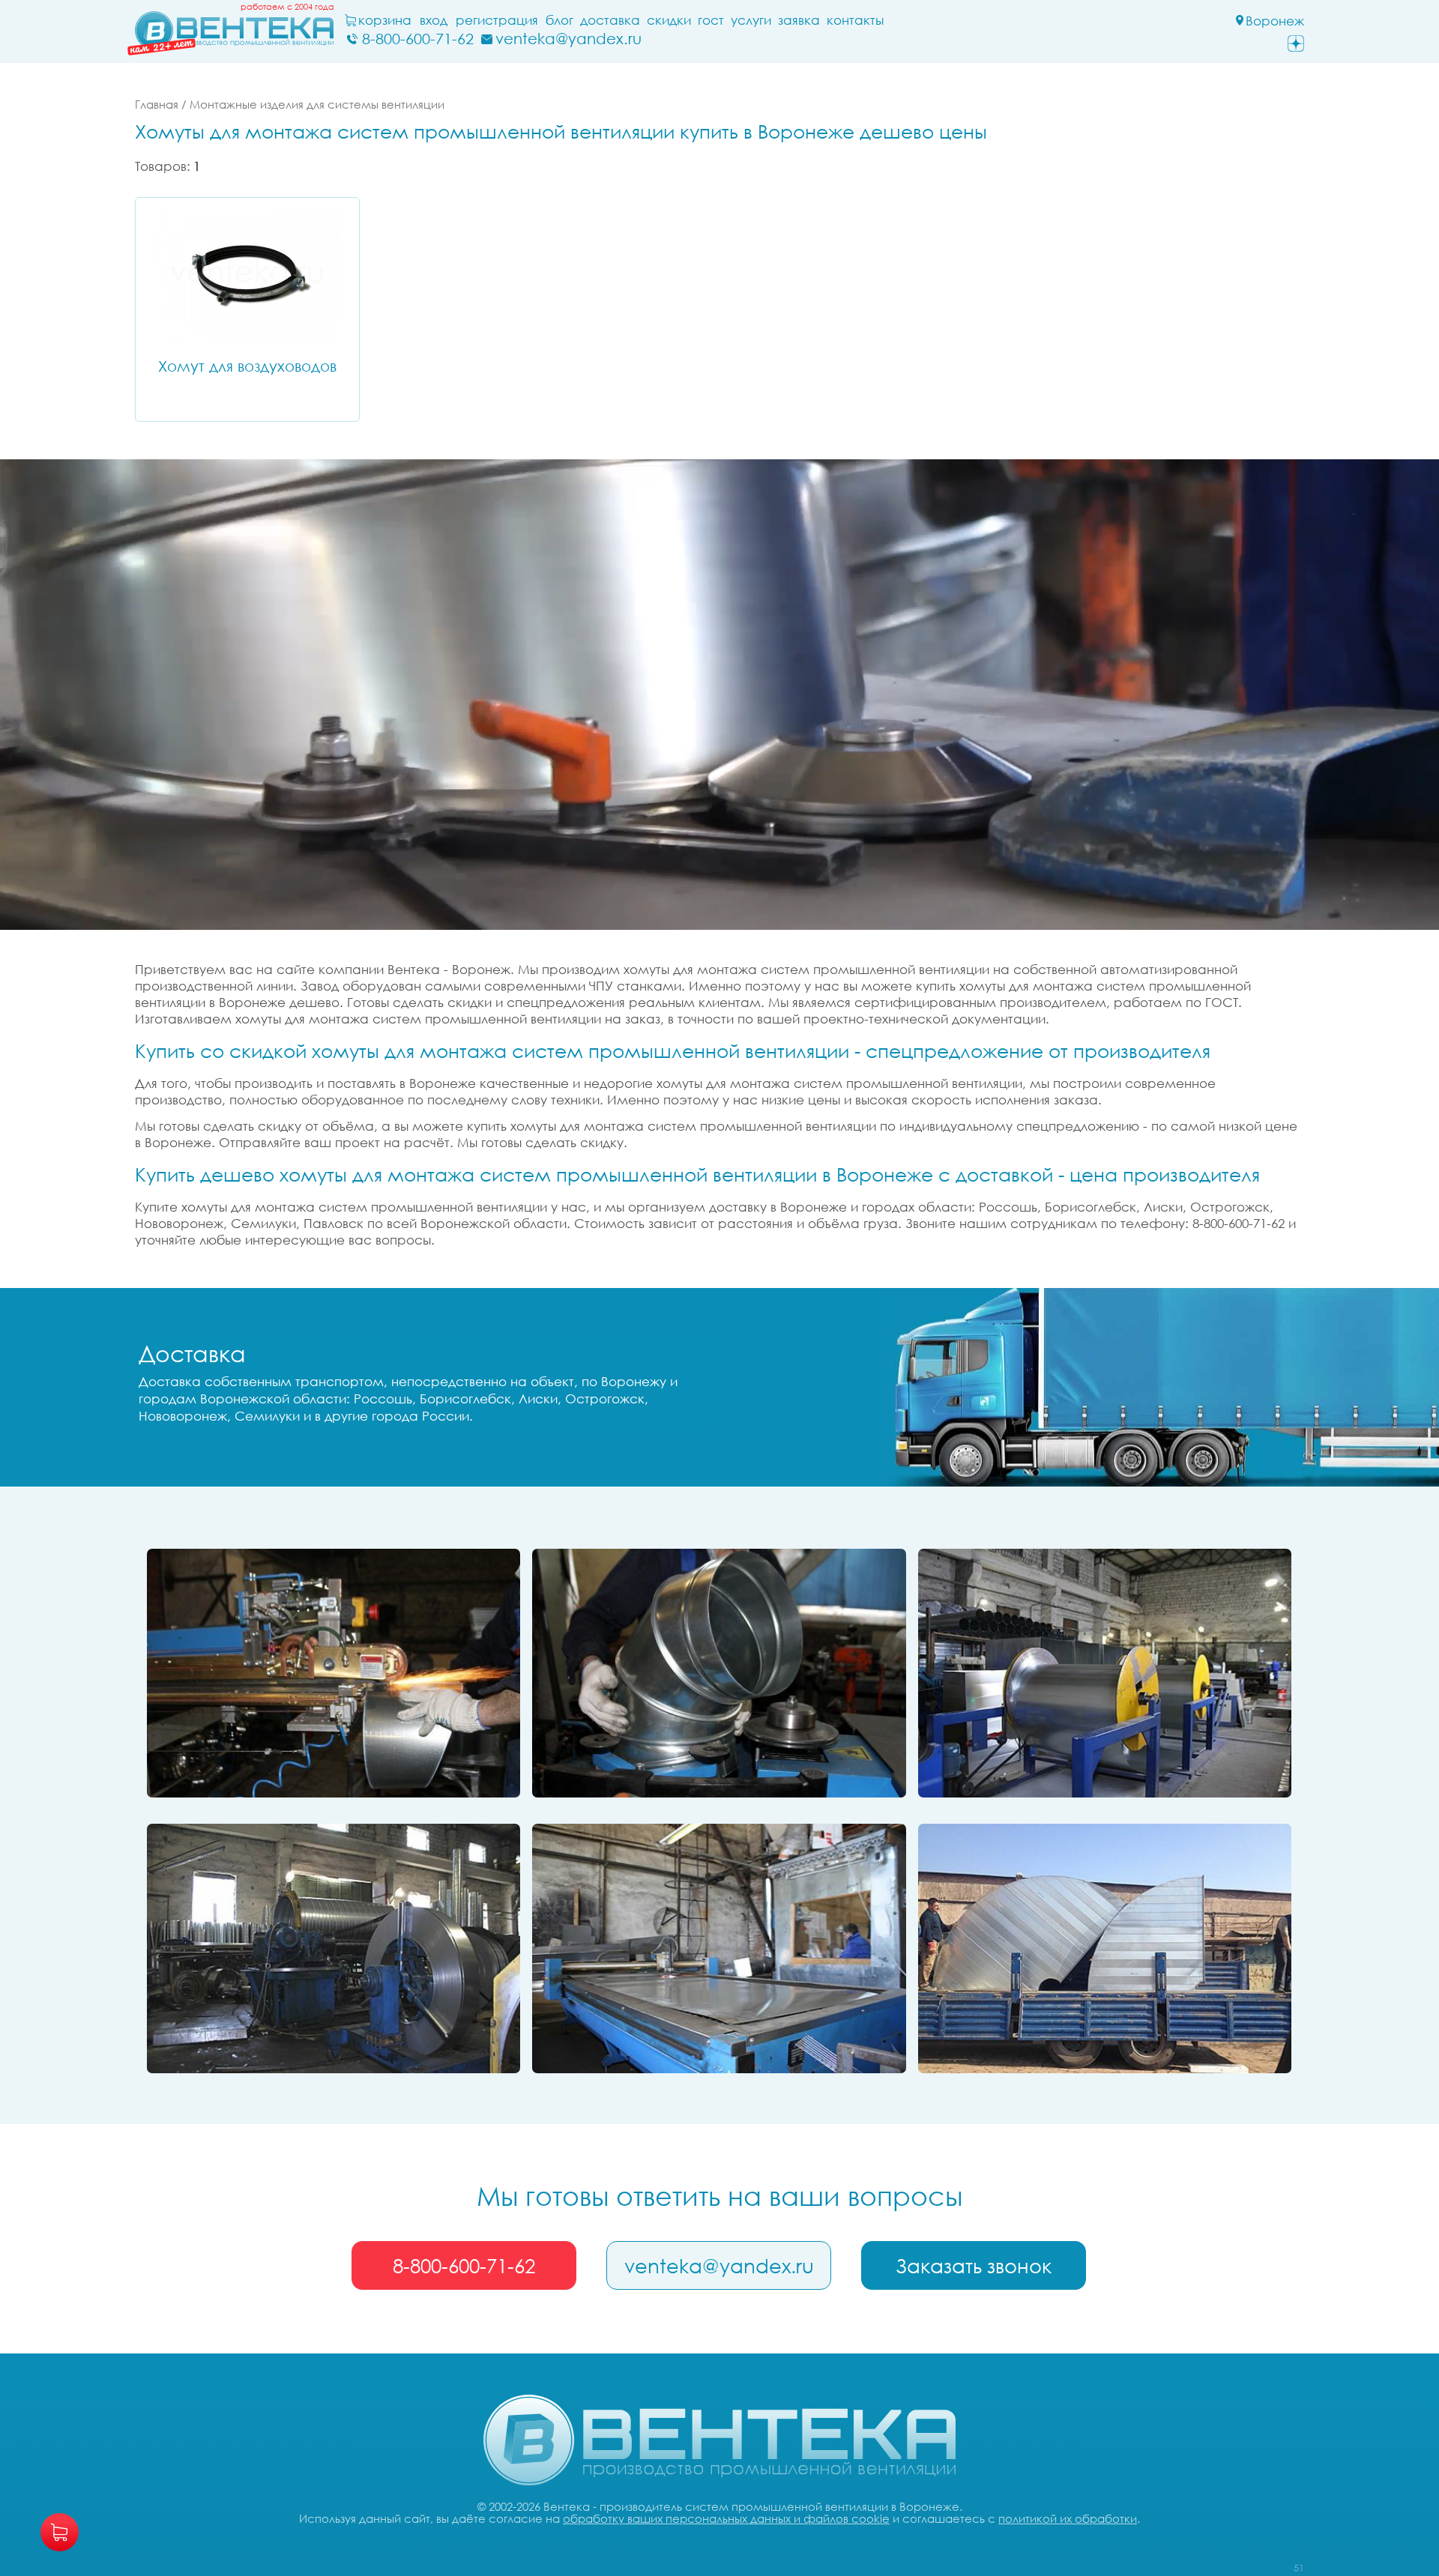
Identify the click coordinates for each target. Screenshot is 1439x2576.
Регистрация (497, 20)
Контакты (855, 20)
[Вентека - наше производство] (719, 1948)
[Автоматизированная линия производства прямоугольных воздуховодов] (1105, 1673)
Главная (157, 104)
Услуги (751, 20)
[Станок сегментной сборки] (719, 1673)
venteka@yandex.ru (719, 2266)
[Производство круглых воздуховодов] (334, 1948)
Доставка (610, 20)
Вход (434, 20)
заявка (799, 20)
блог (559, 20)
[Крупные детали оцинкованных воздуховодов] (1105, 1948)
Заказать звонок (974, 2266)
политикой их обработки (1068, 2518)
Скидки (669, 20)
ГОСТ (711, 20)
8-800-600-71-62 (464, 2266)
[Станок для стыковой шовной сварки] (334, 1673)
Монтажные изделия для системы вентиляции (317, 104)
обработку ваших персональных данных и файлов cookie (726, 2518)
